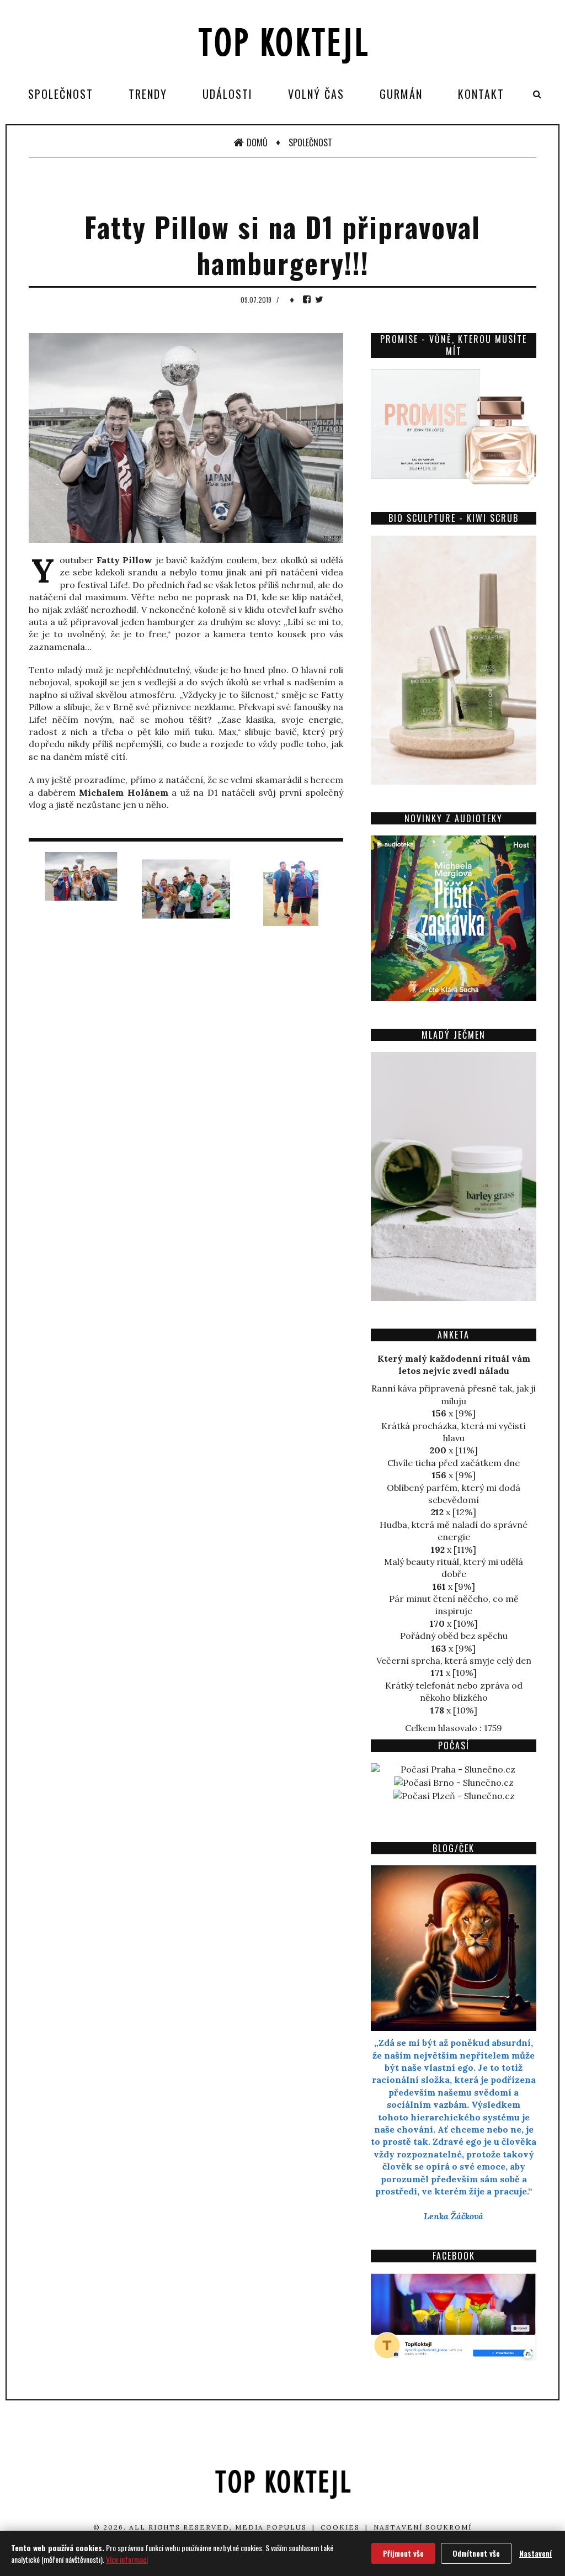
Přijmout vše (403, 2553)
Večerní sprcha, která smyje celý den (454, 1660)
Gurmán (401, 94)
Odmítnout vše (476, 2553)
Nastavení (535, 2553)
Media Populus (271, 2527)
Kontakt (481, 94)
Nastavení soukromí (423, 2527)
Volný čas (316, 94)
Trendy (148, 94)
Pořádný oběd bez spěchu (454, 1636)
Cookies (340, 2527)
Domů (257, 142)
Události (228, 94)
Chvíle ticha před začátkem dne (454, 1463)
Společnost (61, 94)
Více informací (127, 2559)
